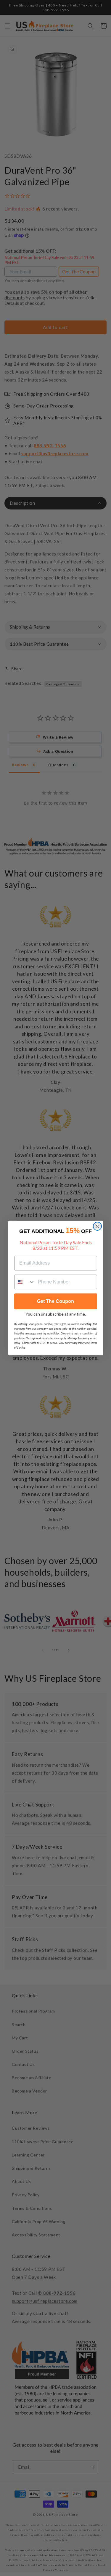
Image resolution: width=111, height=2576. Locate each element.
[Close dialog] (97, 1226)
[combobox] (25, 1282)
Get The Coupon (55, 1301)
